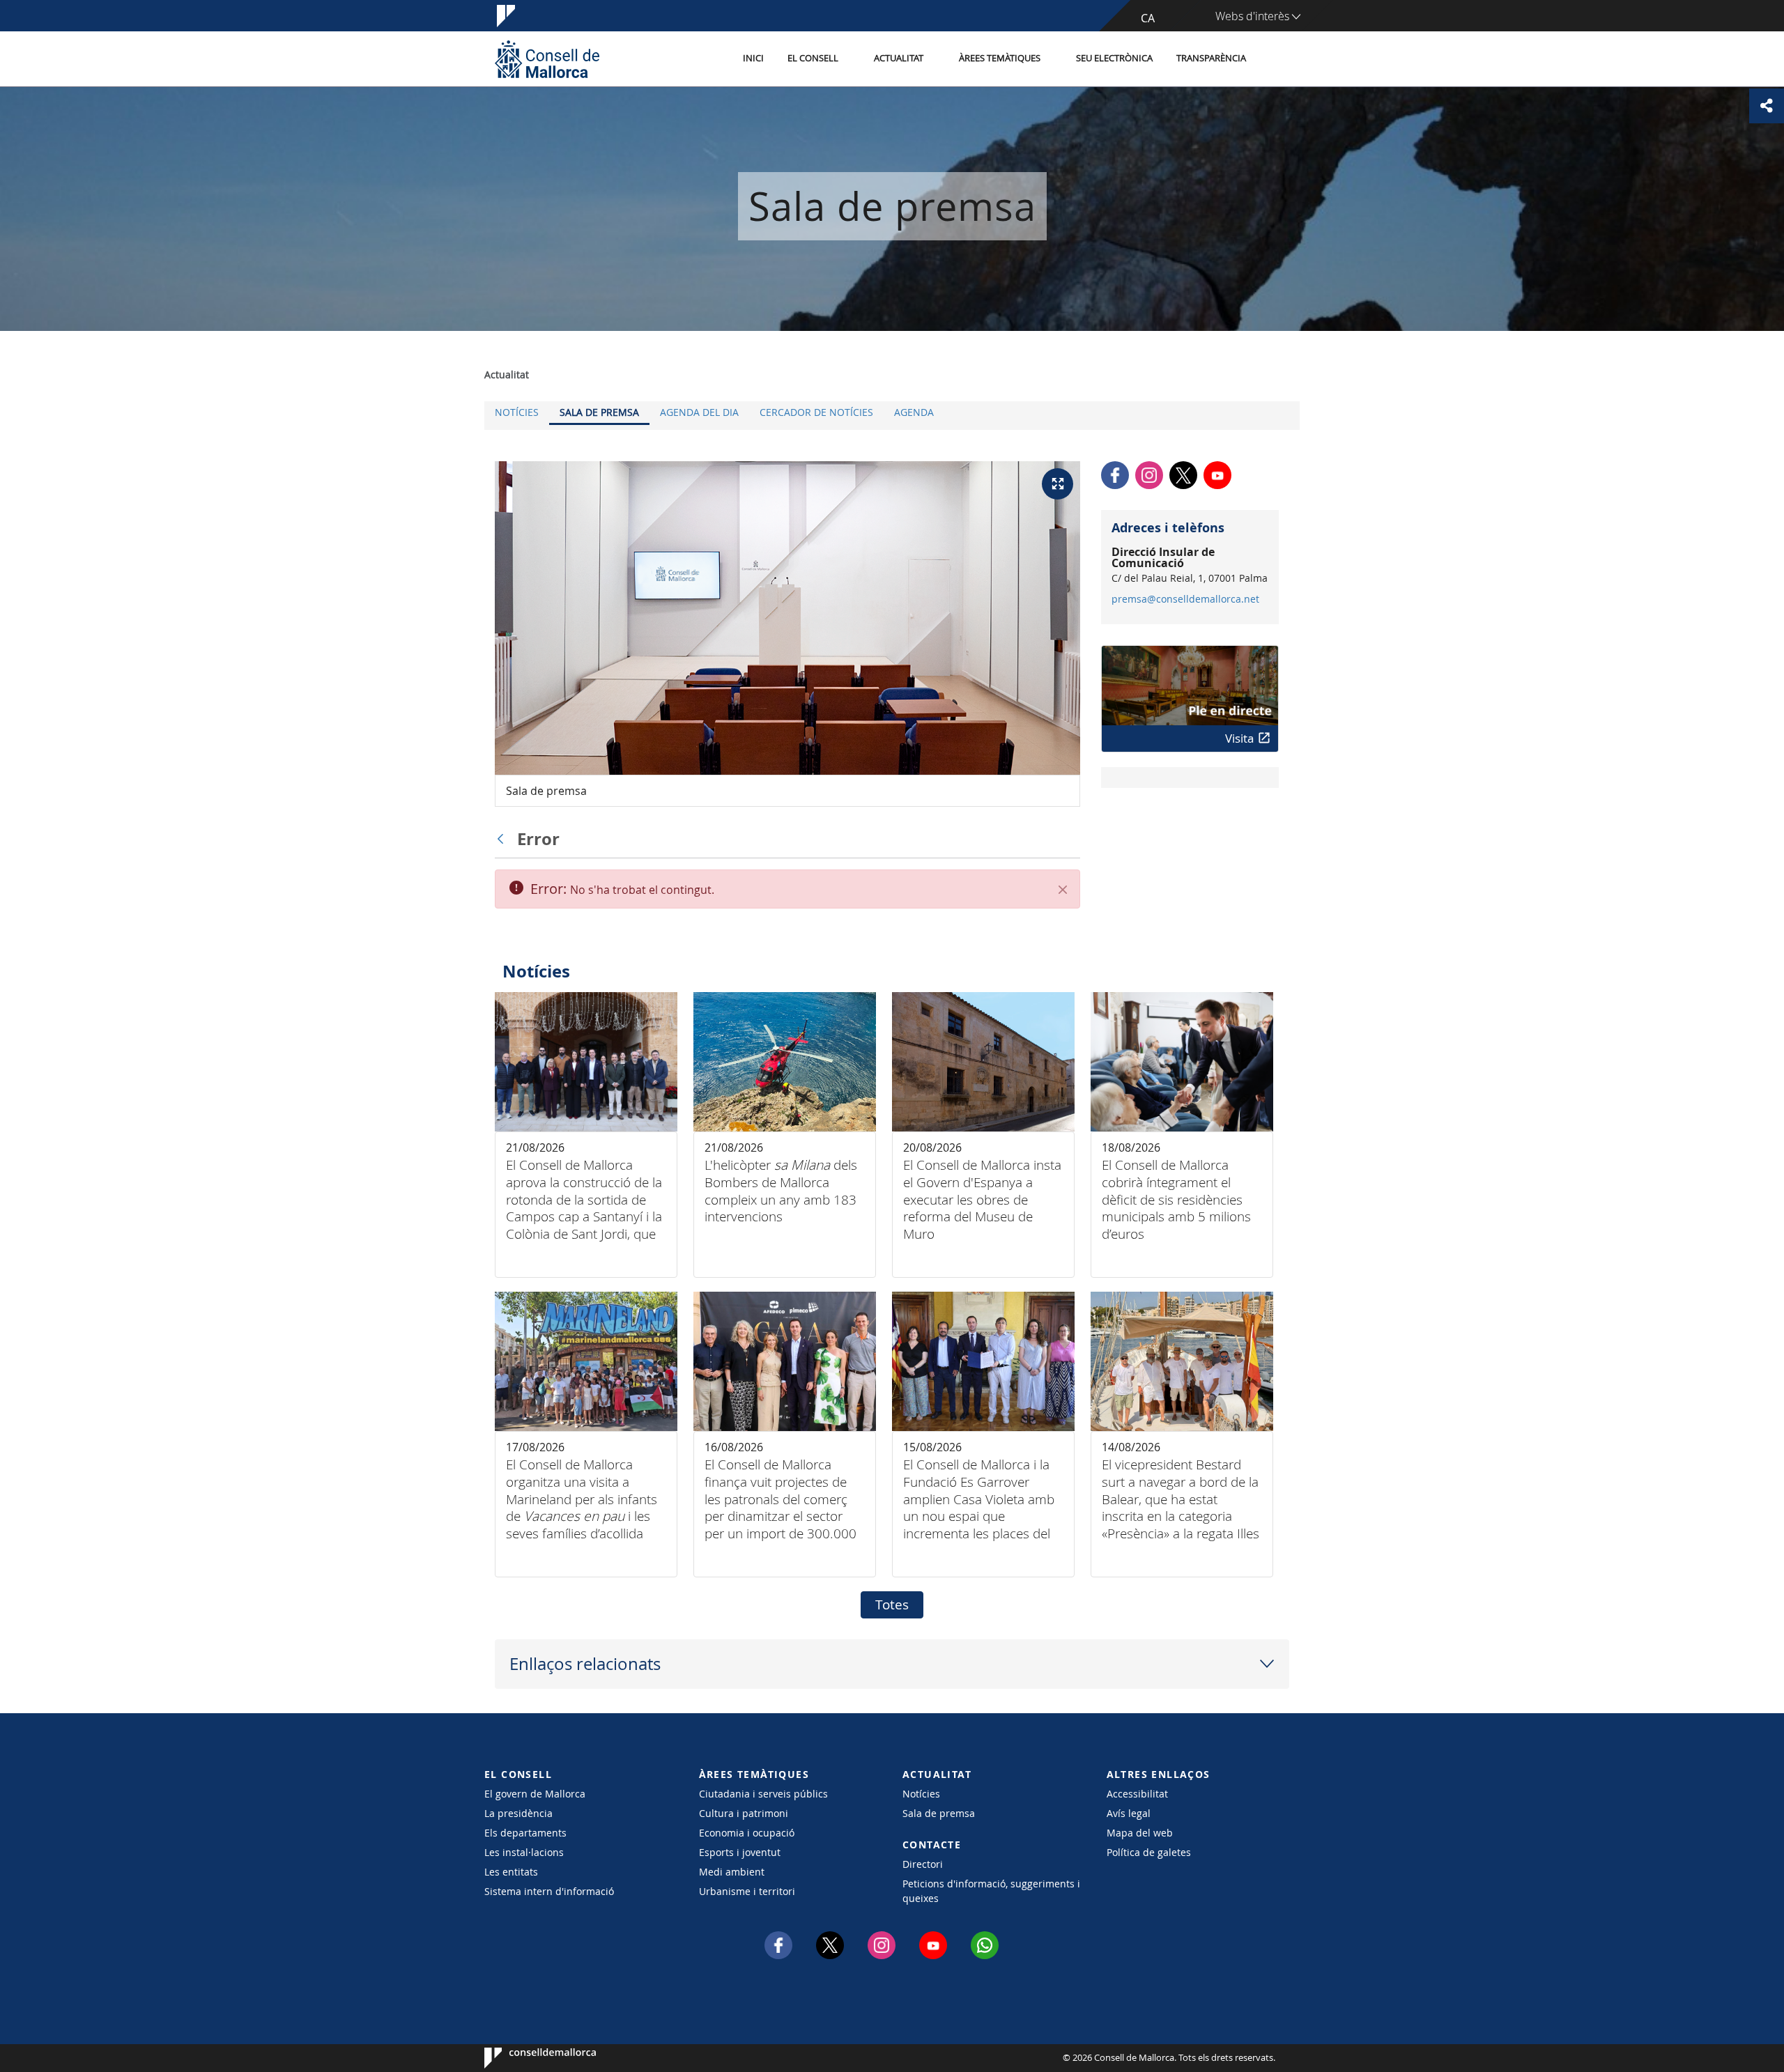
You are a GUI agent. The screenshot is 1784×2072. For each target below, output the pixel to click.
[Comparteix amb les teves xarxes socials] (1767, 106)
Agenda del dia (699, 412)
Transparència (1211, 58)
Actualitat (899, 58)
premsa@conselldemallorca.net (1185, 599)
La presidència (518, 1813)
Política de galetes (1149, 1852)
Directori (923, 1864)
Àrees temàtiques (1000, 58)
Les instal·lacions (524, 1852)
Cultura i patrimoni (744, 1813)
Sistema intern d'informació (549, 1891)
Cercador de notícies (816, 412)
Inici (753, 58)
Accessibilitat (1137, 1794)
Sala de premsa (599, 412)
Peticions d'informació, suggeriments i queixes (991, 1891)
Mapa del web (1140, 1833)
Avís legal (1129, 1813)
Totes (892, 1605)
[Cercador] (1273, 59)
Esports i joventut (740, 1852)
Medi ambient (732, 1872)
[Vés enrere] (504, 839)
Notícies (517, 412)
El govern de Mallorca (535, 1794)
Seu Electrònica (1114, 58)
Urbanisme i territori (747, 1891)
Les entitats (511, 1872)
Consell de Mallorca (526, 2058)
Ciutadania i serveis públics (763, 1794)
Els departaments (525, 1833)
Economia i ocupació (747, 1833)
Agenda (914, 412)
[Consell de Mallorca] (547, 59)
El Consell (813, 58)
